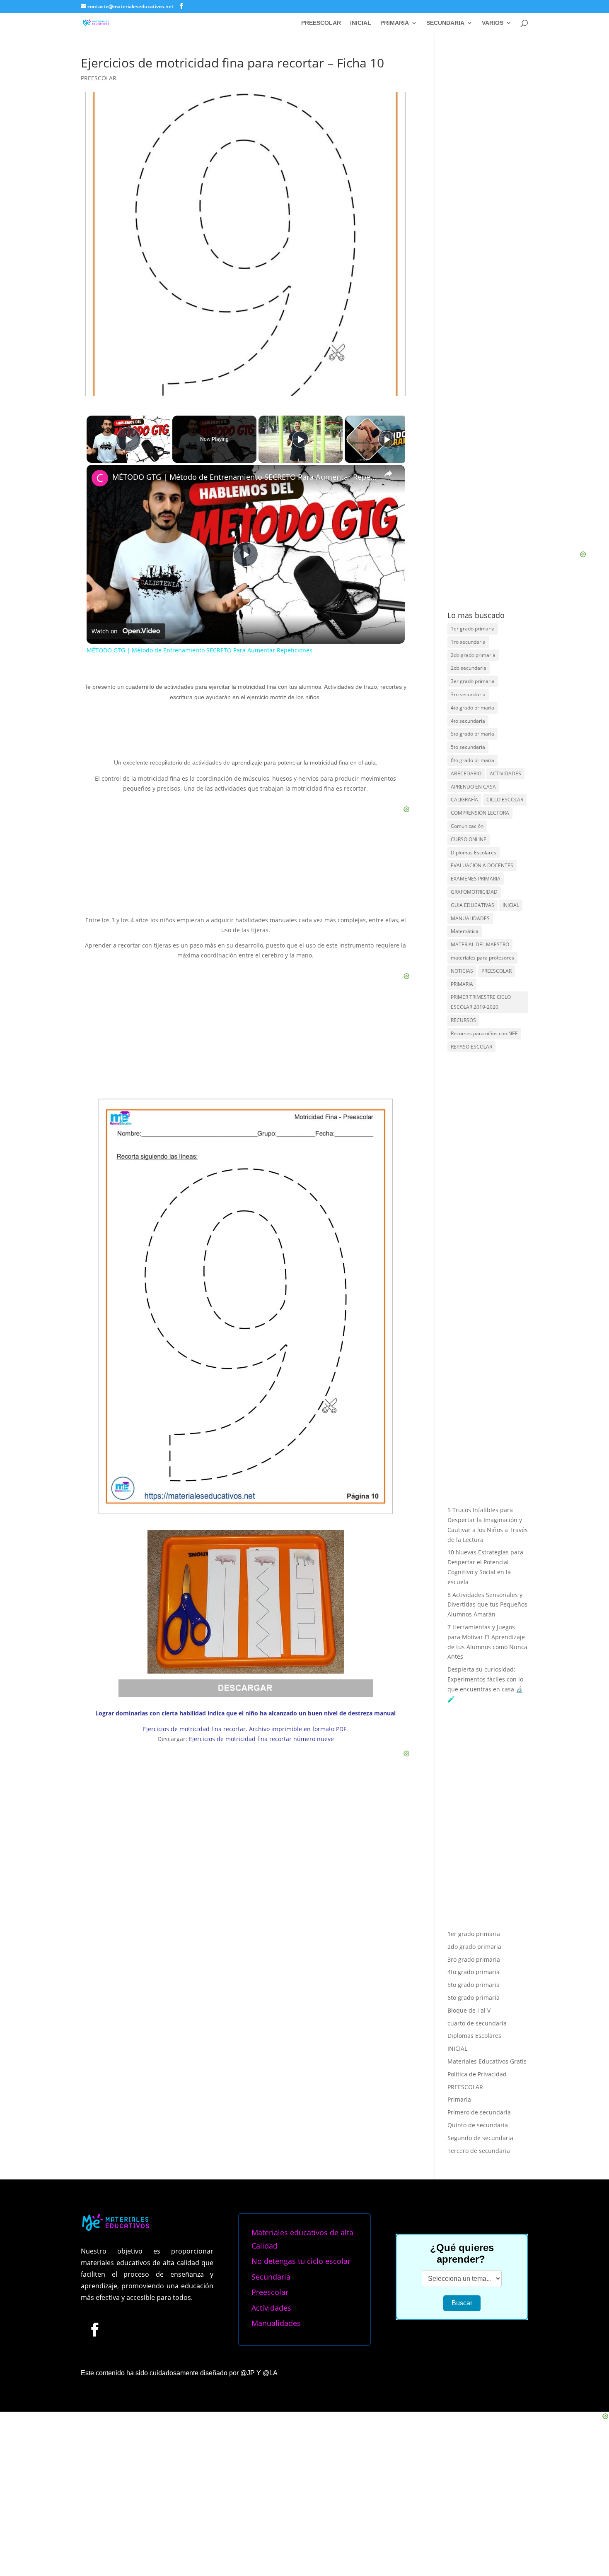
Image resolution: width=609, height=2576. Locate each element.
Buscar (462, 2303)
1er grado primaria (473, 629)
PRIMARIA (395, 23)
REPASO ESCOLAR (471, 1047)
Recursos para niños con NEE (484, 1033)
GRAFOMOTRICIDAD (474, 892)
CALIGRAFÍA (464, 800)
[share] (388, 474)
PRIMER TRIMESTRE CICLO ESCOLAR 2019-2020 (481, 1002)
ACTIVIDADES (505, 773)
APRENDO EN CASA (473, 787)
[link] (100, 478)
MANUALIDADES (470, 918)
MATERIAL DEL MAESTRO (480, 944)
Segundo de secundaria (480, 2138)
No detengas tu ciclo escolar (301, 2261)
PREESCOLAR (321, 23)
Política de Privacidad (477, 2074)
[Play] (300, 439)
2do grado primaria (473, 655)
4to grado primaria (472, 708)
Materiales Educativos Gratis (487, 2061)
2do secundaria (469, 668)
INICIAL (361, 23)
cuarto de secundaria (477, 2023)
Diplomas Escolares (474, 853)
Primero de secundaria (479, 2112)
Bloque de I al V (469, 2010)
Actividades (271, 2308)
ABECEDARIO (466, 773)
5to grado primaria (472, 734)
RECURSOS (463, 1020)
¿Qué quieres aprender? (462, 2253)
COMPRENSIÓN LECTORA (480, 813)
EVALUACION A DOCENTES (482, 865)
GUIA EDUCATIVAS (472, 905)
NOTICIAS (462, 971)
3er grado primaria (473, 681)
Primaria (459, 2099)
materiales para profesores (482, 958)
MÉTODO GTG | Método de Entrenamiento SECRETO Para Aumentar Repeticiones (244, 477)
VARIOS (493, 23)
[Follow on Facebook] (94, 2329)
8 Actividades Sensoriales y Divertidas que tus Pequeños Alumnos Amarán (487, 1605)
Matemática (465, 931)
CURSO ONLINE (469, 839)
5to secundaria (468, 747)
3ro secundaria (468, 694)
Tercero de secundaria (479, 2151)
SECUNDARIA (445, 23)
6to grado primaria (472, 760)
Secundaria (271, 2277)
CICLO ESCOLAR (505, 800)
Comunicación (467, 826)
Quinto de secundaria (478, 2125)
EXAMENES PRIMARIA (476, 879)
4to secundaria (468, 721)
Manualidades (276, 2323)
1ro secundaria (468, 642)
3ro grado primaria (474, 1959)
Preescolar (270, 2292)
